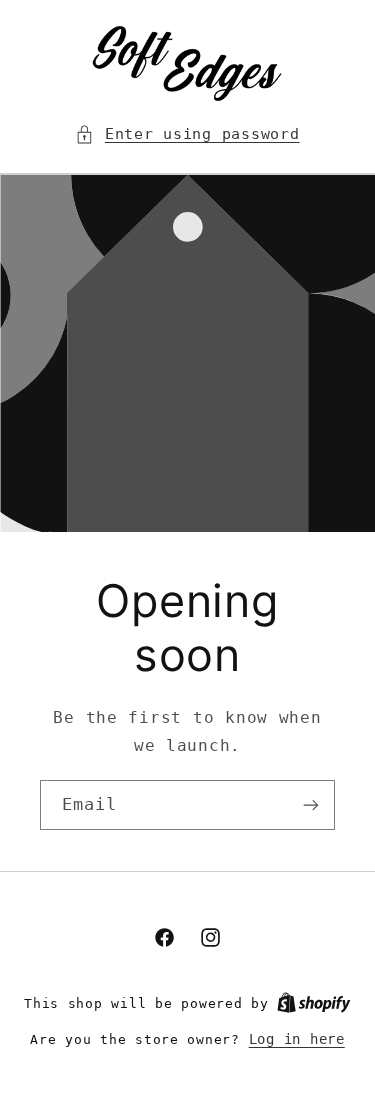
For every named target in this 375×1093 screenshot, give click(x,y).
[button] (187, 134)
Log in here (297, 1039)
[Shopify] (314, 1003)
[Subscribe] (311, 804)
